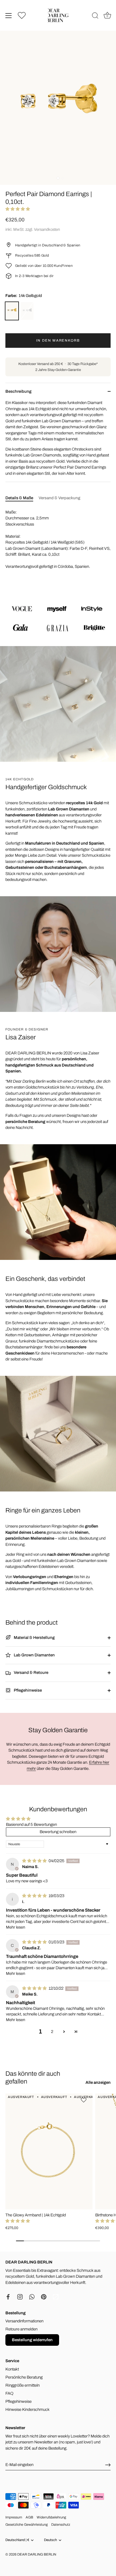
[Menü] (9, 16)
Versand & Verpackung (59, 498)
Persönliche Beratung (24, 2377)
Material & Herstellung (34, 1638)
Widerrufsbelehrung (51, 2517)
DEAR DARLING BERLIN (37, 2554)
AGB (29, 2517)
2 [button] (52, 2032)
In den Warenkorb (58, 341)
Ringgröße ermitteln (23, 2385)
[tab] (22, 498)
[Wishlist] (22, 15)
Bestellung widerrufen (32, 2340)
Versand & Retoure (31, 1673)
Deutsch (50, 2540)
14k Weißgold (27, 311)
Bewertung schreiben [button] (58, 1832)
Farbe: (24, 296)
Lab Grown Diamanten (34, 1655)
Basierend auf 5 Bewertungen (31, 1824)
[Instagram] (20, 2297)
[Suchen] (95, 16)
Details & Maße (19, 498)
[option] (58, 618)
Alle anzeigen (98, 2082)
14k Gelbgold (12, 311)
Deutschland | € (17, 2540)
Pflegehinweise (27, 1690)
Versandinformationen (24, 2321)
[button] (18, 209)
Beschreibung (18, 391)
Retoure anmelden (21, 2329)
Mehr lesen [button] (16, 1927)
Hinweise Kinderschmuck (28, 2410)
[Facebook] (8, 2297)
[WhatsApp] (32, 2297)
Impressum (14, 2517)
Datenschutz (61, 2525)
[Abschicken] (108, 2465)
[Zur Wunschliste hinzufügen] (84, 2100)
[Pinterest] (44, 2297)
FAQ (9, 2393)
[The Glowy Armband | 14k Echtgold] (49, 2151)
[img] (35, 1861)
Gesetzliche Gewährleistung (27, 2525)
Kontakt (12, 2369)
